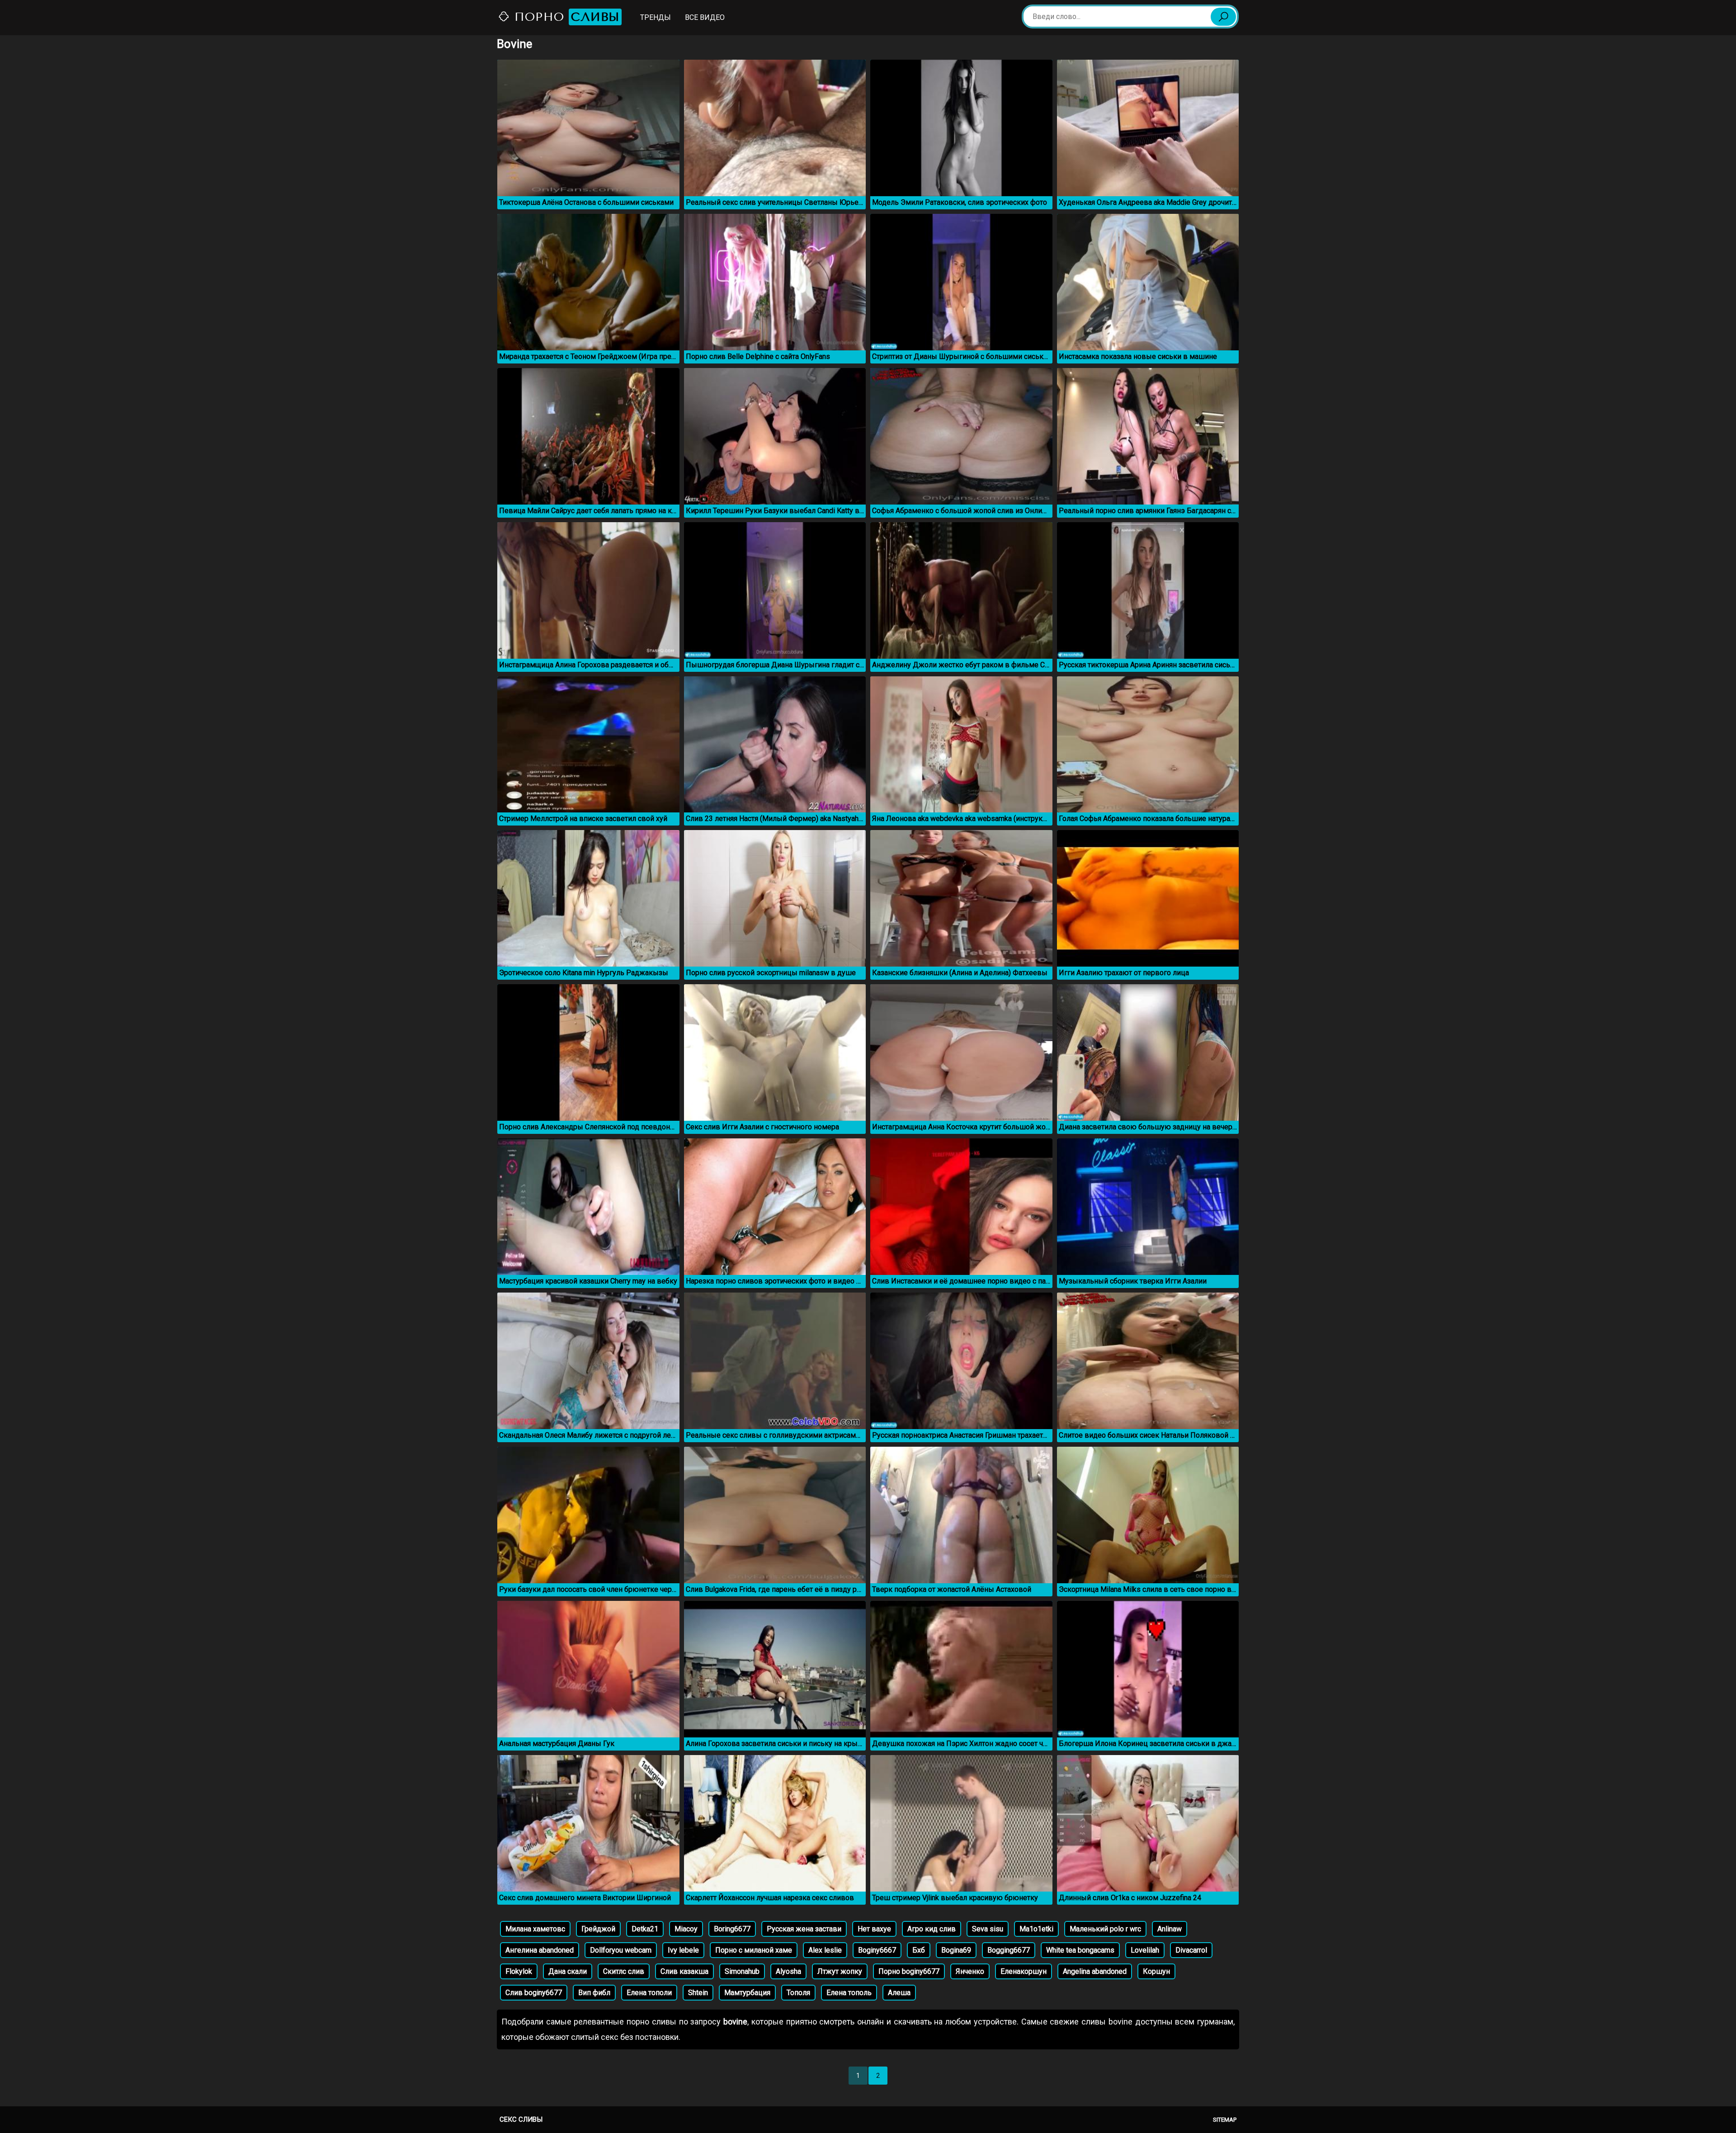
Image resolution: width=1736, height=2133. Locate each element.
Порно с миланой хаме (754, 1950)
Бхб (919, 1950)
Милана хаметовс (535, 1929)
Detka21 (645, 1929)
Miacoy (686, 1929)
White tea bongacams (1080, 1950)
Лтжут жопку (840, 1971)
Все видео (705, 17)
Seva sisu (988, 1929)
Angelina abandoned (1095, 1971)
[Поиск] (1223, 17)
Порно (565, 17)
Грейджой (598, 1929)
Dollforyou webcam (621, 1950)
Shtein (698, 1993)
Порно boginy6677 (909, 1971)
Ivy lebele (683, 1950)
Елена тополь (849, 1993)
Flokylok (519, 1971)
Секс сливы (521, 2119)
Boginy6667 (877, 1950)
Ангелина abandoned (540, 1950)
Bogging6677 (1009, 1950)
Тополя (798, 1993)
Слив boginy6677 (534, 1993)
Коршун (1156, 1971)
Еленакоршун (1024, 1971)
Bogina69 (956, 1950)
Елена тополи (649, 1993)
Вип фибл (594, 1993)
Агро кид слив (932, 1929)
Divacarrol (1191, 1950)
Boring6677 (732, 1929)
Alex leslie (825, 1950)
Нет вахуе (874, 1929)
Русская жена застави (804, 1929)
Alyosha (788, 1971)
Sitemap (1225, 2120)
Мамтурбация (747, 1993)
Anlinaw (1170, 1929)
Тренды (656, 17)
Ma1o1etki (1036, 1929)
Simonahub (742, 1971)
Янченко (970, 1971)
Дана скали (568, 1971)
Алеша (899, 1993)
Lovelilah (1145, 1950)
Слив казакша (684, 1971)
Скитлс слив (624, 1971)
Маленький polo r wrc (1105, 1929)
